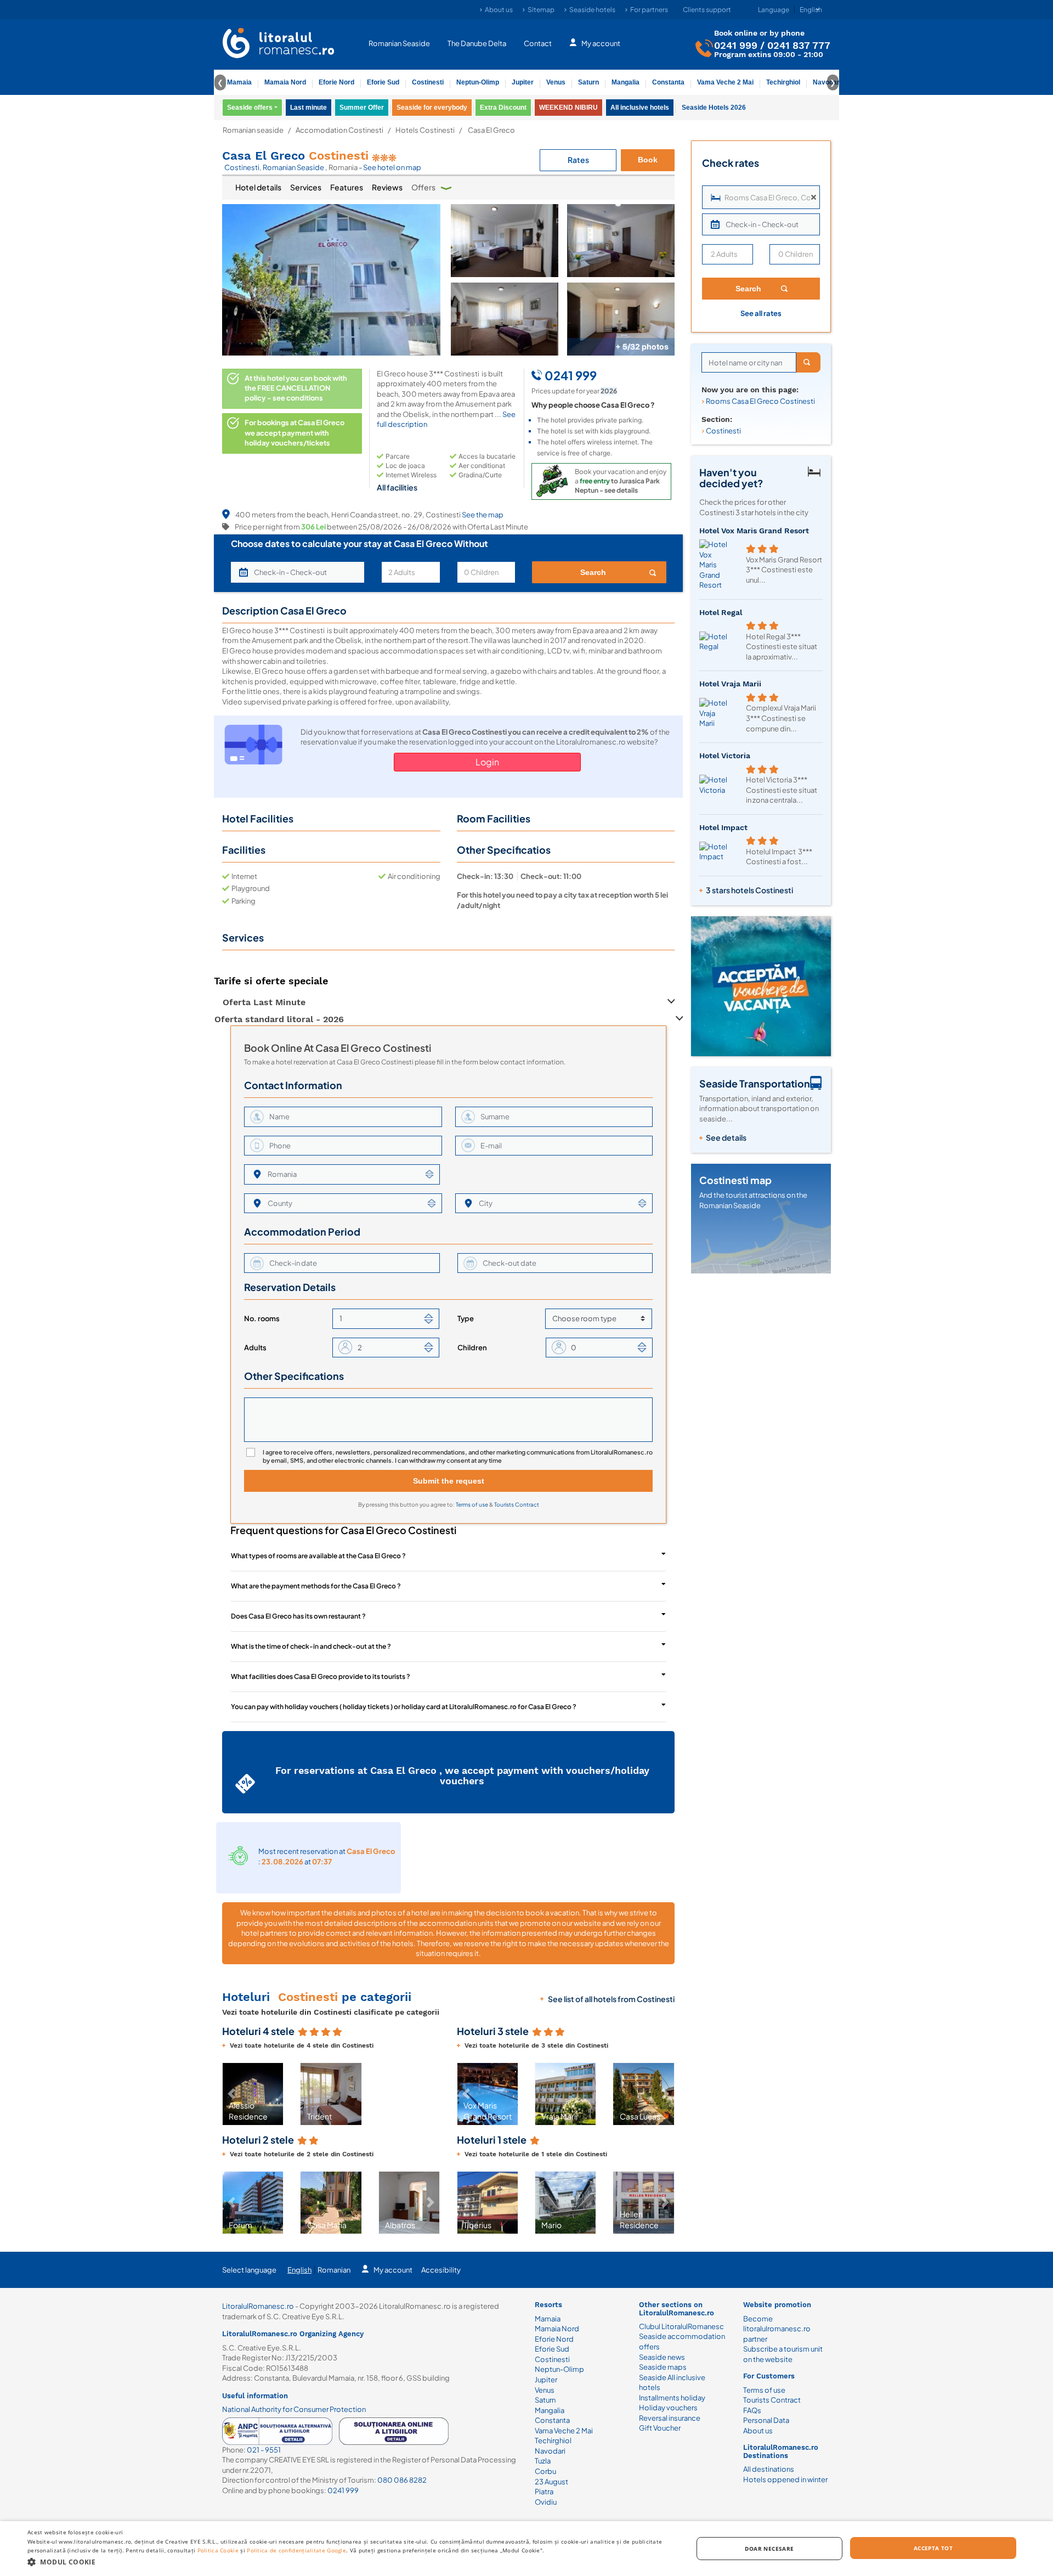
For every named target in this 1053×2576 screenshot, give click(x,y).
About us (499, 10)
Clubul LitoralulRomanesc (681, 2326)
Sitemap (541, 10)
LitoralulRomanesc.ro (258, 2306)
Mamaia (239, 82)
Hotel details (258, 187)
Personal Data (766, 2420)
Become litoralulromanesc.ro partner (777, 2329)
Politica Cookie (218, 2550)
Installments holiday (672, 2398)
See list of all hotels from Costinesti (611, 1999)
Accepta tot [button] (933, 2548)
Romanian (334, 2270)
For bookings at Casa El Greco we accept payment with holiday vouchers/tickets (295, 433)
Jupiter (523, 82)
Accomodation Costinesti (339, 130)
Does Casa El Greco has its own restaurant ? (298, 1616)
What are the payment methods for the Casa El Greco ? (316, 1586)
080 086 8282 (402, 2480)
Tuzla (543, 2461)
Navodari (550, 2451)
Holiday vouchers (668, 2408)
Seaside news (662, 2357)
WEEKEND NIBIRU (568, 108)
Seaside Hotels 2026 (714, 108)
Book (648, 160)
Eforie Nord (336, 82)
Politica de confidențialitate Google (296, 2550)
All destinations (769, 2469)
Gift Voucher (660, 2428)
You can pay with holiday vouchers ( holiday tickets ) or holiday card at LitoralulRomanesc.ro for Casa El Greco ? (404, 1707)
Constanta (668, 82)
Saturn (588, 82)
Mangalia (625, 82)
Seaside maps (663, 2367)
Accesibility (441, 2270)
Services (306, 187)
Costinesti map (735, 1180)
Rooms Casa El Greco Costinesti (760, 401)
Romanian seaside (253, 130)
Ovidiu (546, 2502)
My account (601, 43)
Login (487, 762)
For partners (649, 10)
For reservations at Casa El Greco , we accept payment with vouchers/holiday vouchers (462, 1776)
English (299, 2270)
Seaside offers (250, 108)
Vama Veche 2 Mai (725, 82)
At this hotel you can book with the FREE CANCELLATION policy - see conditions (296, 388)
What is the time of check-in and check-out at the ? (311, 1646)
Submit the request (449, 1481)
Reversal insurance (670, 2418)
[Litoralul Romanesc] (279, 44)
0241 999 (736, 45)
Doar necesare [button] (769, 2549)
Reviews (387, 187)
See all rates (761, 313)
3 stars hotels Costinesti (749, 890)
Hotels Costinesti (425, 130)
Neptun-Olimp (478, 82)
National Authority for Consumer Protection (294, 2409)
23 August (551, 2482)
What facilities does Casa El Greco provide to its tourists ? (321, 1676)
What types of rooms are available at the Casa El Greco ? (318, 1556)
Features (347, 187)
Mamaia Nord (285, 82)
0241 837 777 (799, 45)
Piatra (544, 2492)
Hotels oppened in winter (785, 2479)
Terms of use (472, 1504)
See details (726, 1137)
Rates (578, 160)
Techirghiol (783, 82)
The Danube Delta (477, 43)
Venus (556, 82)
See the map (483, 515)
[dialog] (526, 2549)
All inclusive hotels (640, 108)
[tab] (258, 188)
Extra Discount (503, 108)
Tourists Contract (517, 1504)
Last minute (308, 108)
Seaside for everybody (432, 108)
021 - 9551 (264, 2450)
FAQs (752, 2410)
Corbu (545, 2471)
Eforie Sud (383, 82)
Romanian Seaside (399, 43)
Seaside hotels (592, 10)
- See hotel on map (390, 167)
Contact (538, 43)
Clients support (707, 10)
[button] (231, 2094)
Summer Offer (362, 108)
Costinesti (428, 82)
